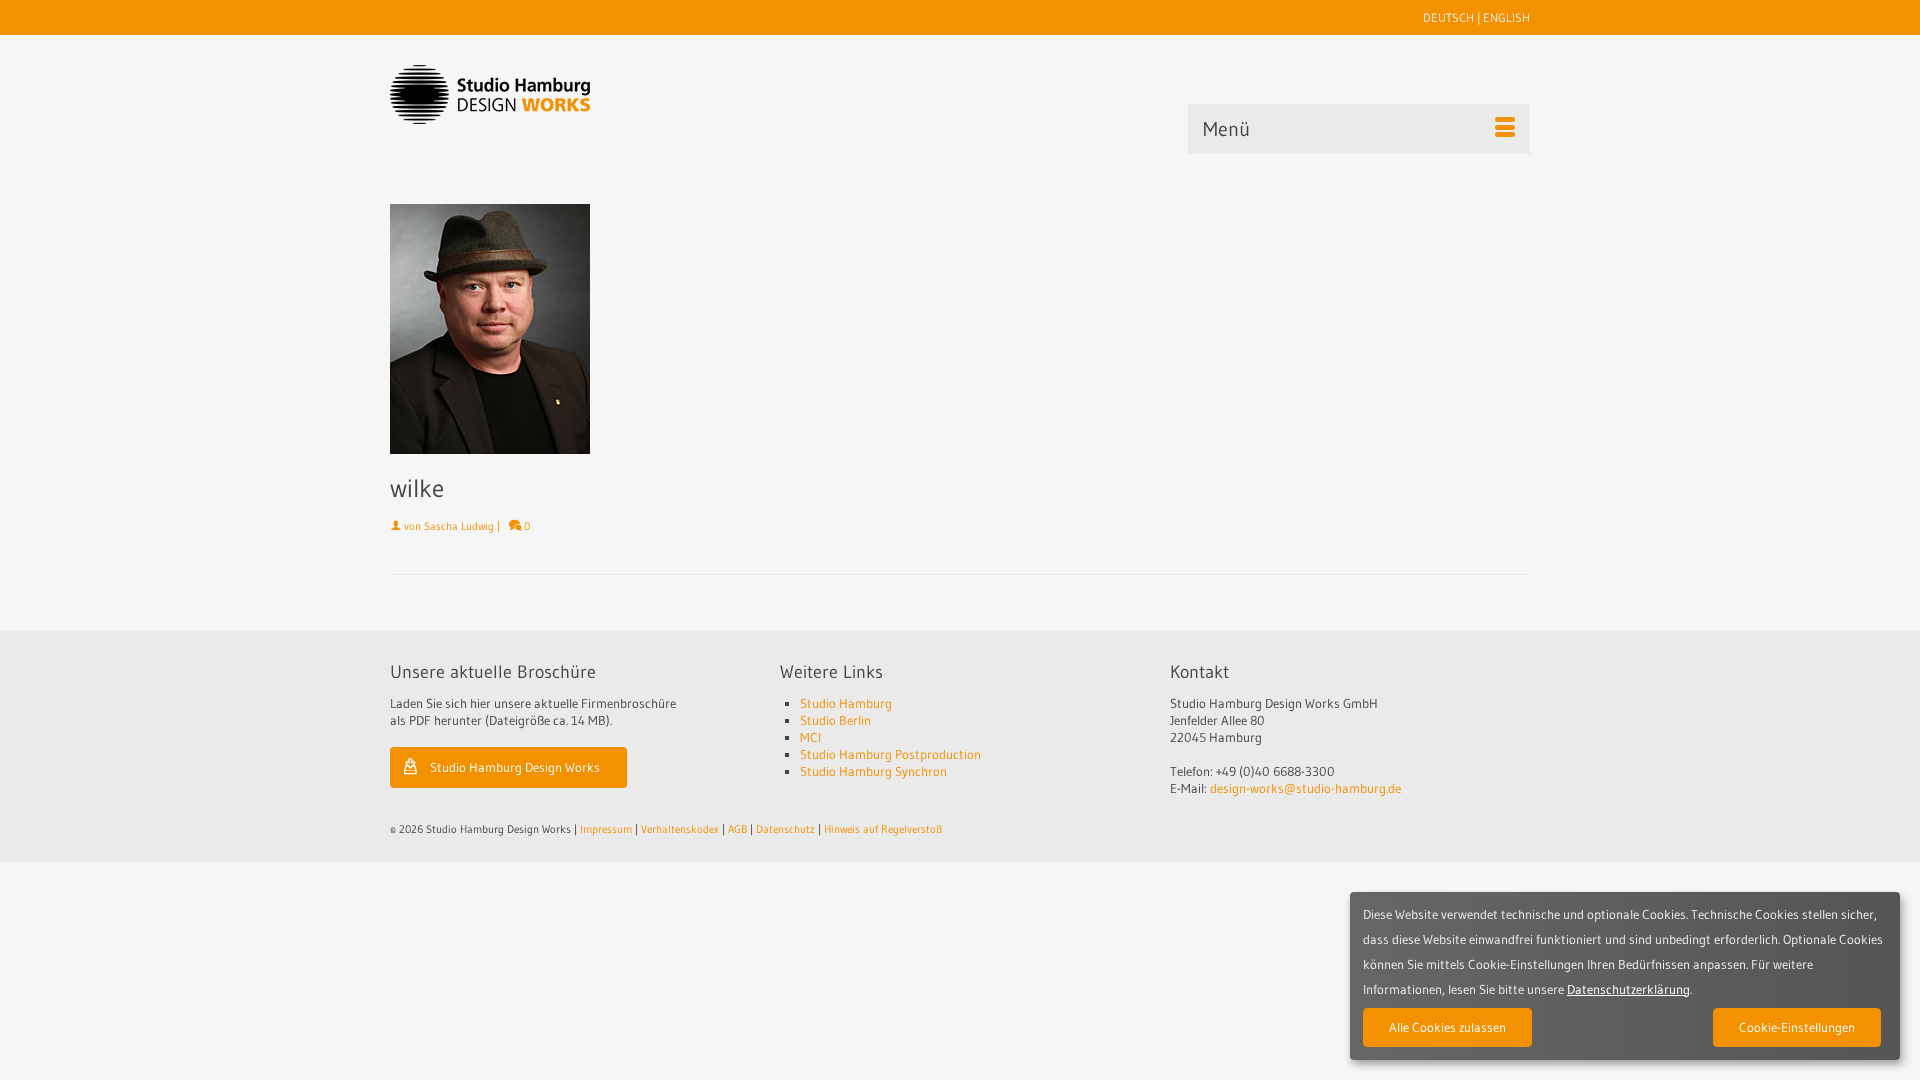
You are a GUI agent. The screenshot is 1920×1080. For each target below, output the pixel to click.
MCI (810, 737)
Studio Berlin (835, 720)
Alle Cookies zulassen (1447, 1027)
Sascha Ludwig (459, 526)
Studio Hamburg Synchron (873, 771)
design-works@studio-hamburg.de (1305, 788)
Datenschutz (785, 829)
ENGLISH (1506, 17)
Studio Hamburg (846, 703)
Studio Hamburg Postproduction (890, 754)
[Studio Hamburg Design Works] (521, 94)
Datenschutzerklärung (1628, 989)
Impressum (606, 829)
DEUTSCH (1448, 17)
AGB (737, 829)
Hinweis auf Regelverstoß (883, 829)
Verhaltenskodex (680, 829)
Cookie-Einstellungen (1797, 1027)
